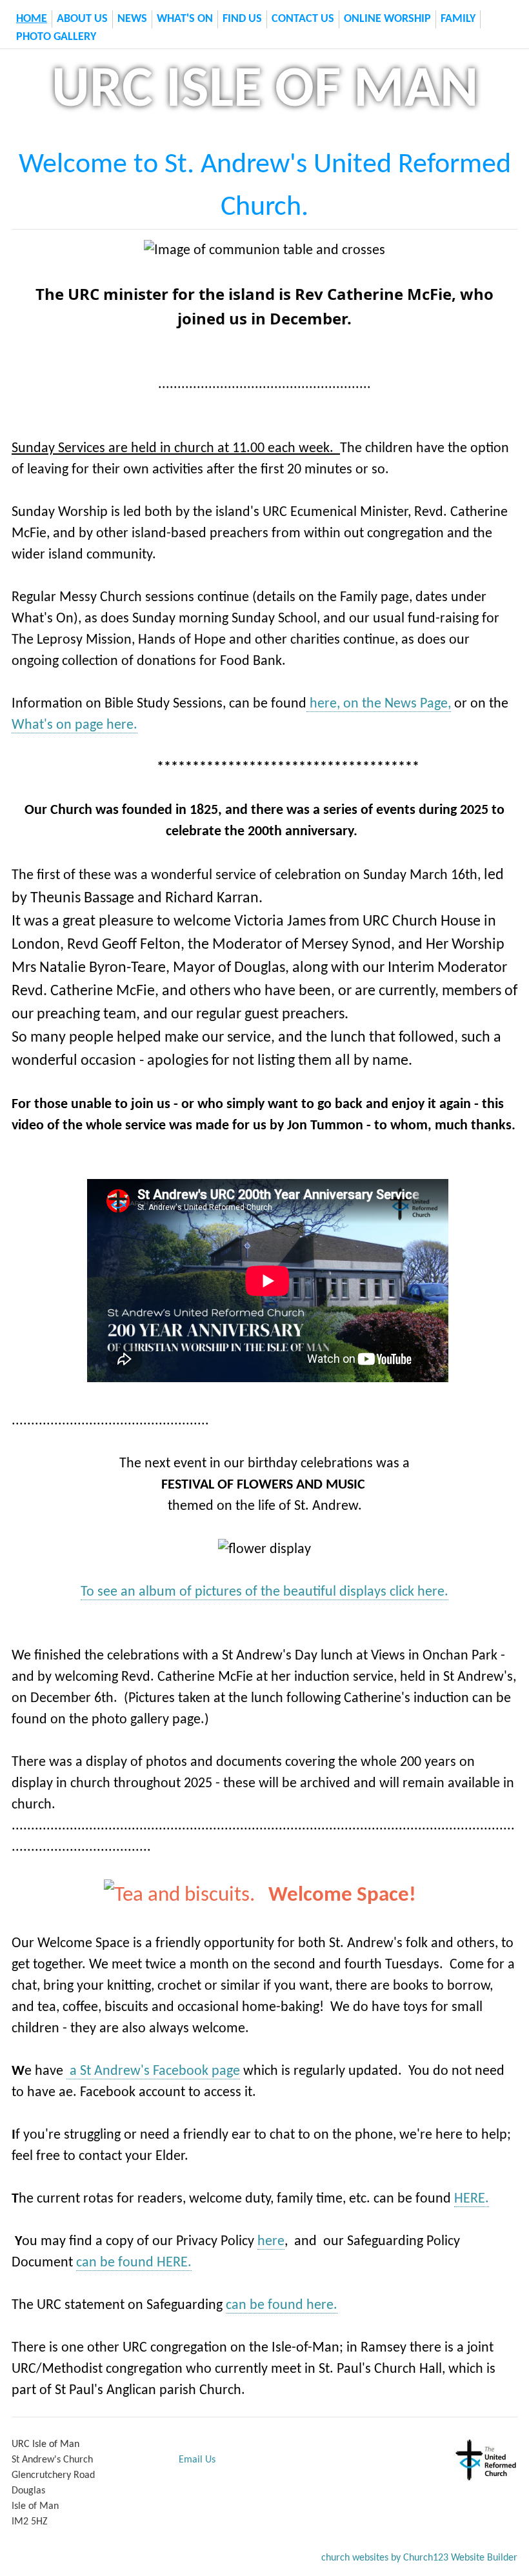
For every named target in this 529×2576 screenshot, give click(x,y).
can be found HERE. (134, 2263)
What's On (185, 19)
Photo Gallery (56, 37)
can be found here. (282, 2305)
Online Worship (387, 19)
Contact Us (303, 19)
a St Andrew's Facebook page (153, 2071)
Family (458, 19)
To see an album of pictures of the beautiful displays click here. (264, 1592)
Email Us (197, 2460)
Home (32, 19)
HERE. (472, 2199)
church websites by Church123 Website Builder (419, 2558)
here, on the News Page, (379, 704)
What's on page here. (75, 725)
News (132, 19)
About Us (82, 19)
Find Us (242, 19)
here (271, 2242)
